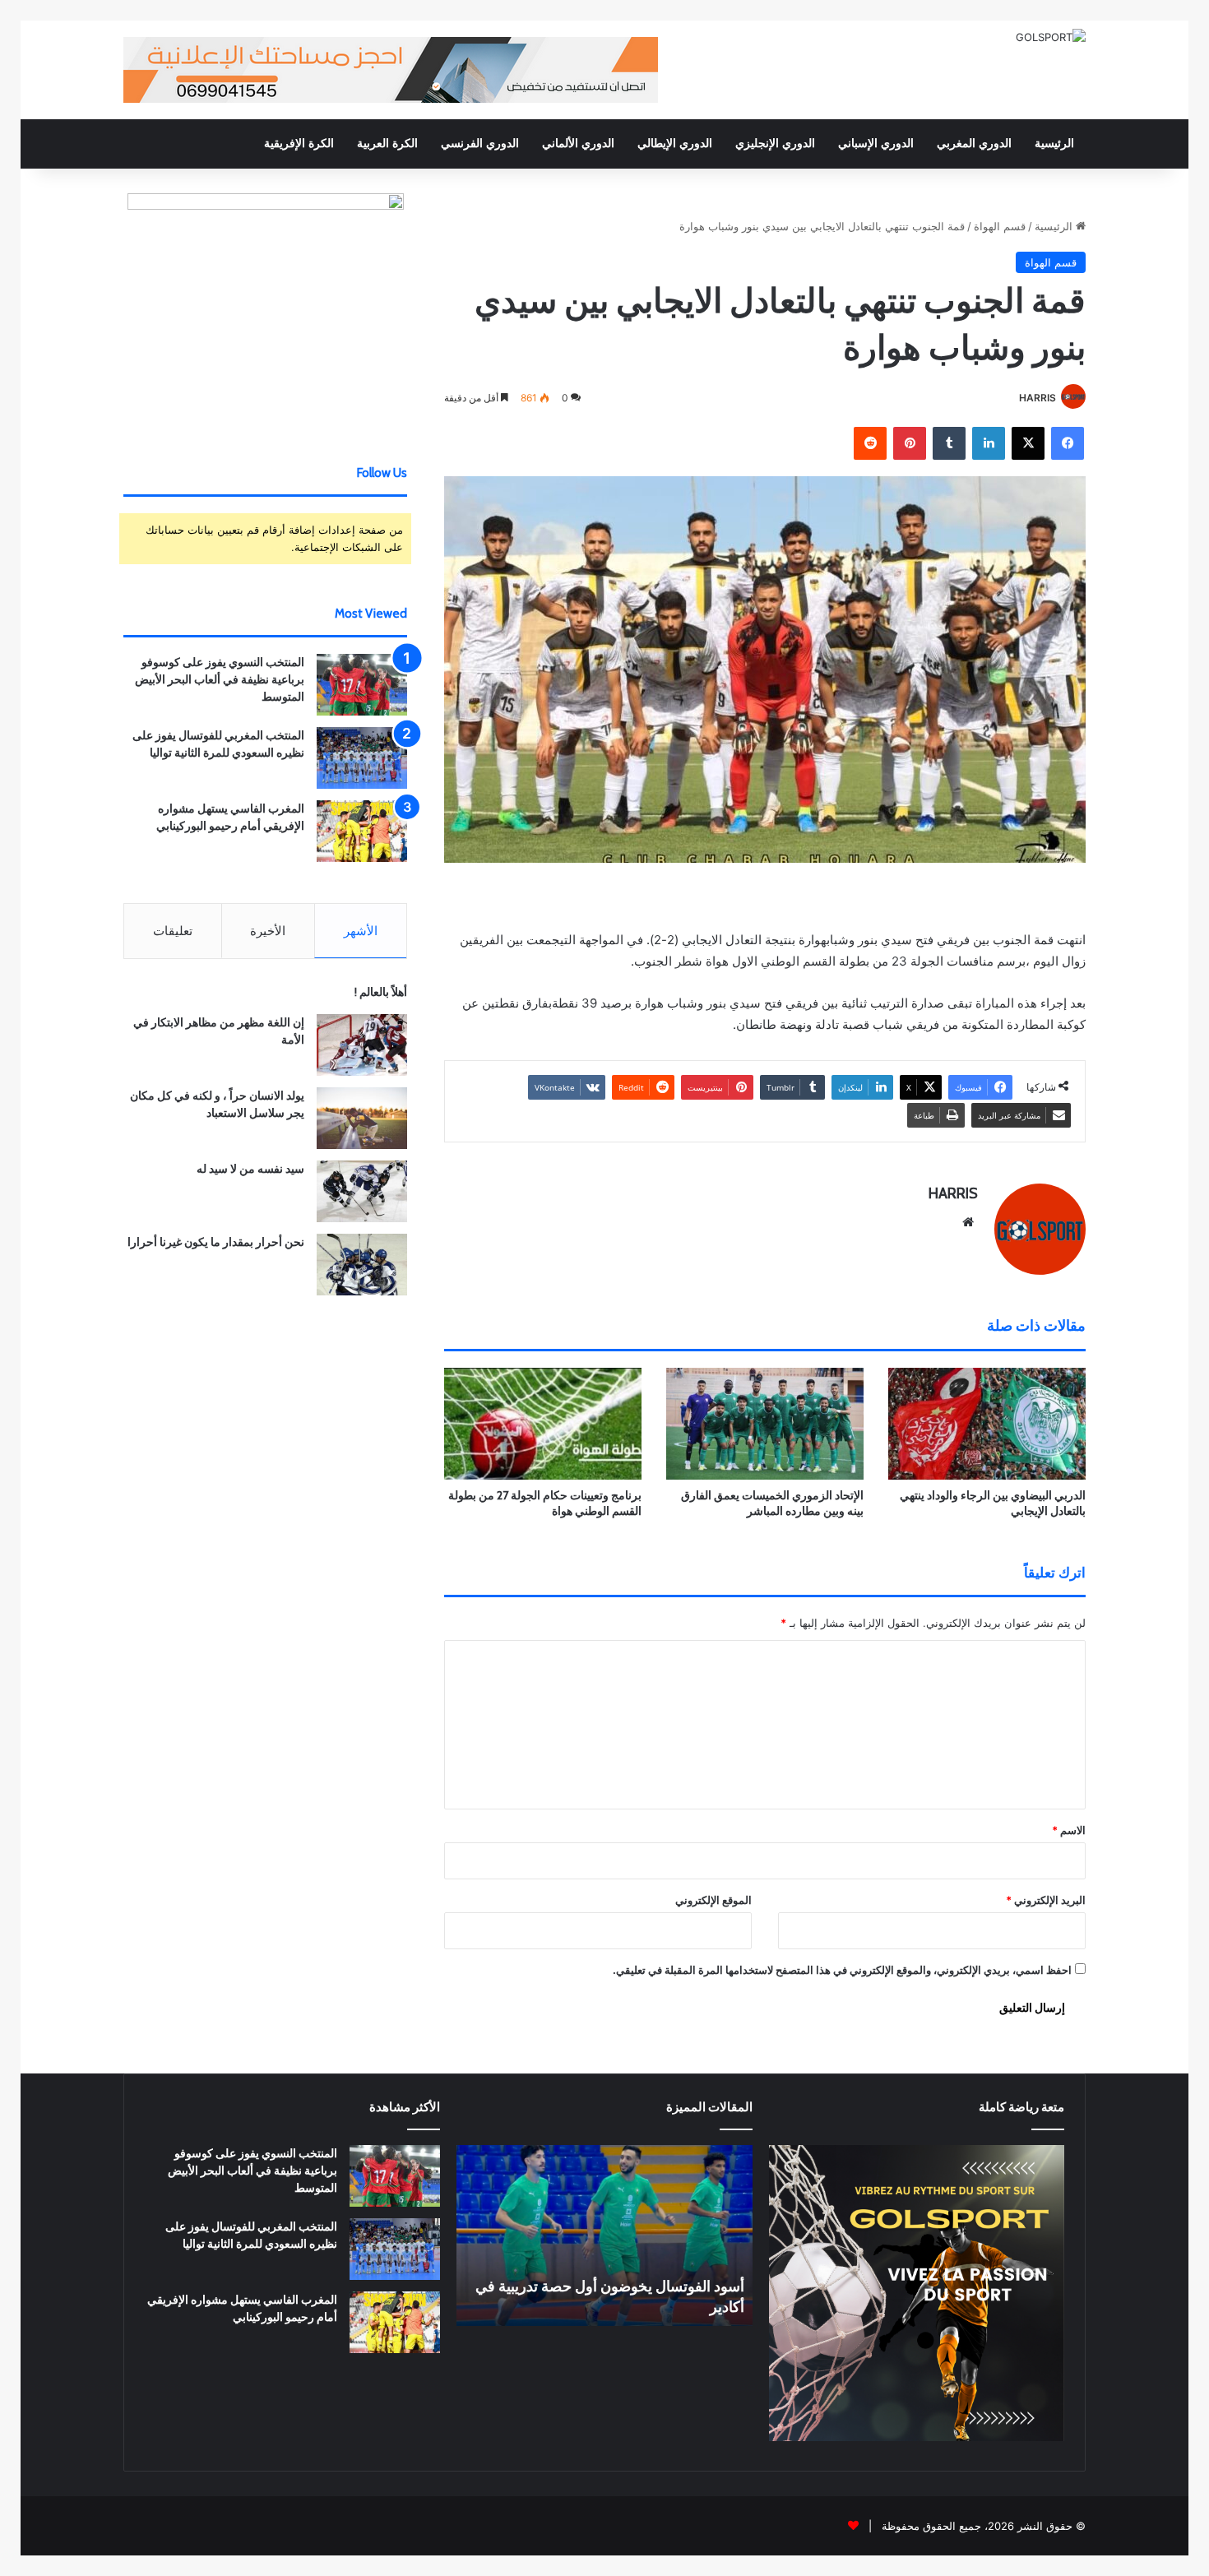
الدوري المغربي (974, 144)
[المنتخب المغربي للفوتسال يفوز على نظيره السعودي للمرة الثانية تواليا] (362, 758)
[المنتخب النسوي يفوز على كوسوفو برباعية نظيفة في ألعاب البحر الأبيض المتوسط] (362, 685)
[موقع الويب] (968, 1222)
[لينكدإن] (989, 443)
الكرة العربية (387, 144)
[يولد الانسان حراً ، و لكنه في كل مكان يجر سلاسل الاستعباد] (362, 1118)
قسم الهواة (1000, 226)
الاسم (1069, 1830)
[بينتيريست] (910, 443)
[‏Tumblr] (949, 443)
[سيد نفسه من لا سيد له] (362, 1191)
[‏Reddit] (870, 443)
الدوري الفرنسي (480, 144)
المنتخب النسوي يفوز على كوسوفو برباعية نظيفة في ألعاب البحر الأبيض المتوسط (220, 679)
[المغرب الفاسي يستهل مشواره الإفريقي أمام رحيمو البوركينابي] (362, 831)
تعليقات (173, 931)
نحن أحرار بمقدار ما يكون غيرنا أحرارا (216, 1242)
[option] (604, 2235)
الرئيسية (1054, 144)
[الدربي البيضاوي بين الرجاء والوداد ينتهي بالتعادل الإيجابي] (987, 1423)
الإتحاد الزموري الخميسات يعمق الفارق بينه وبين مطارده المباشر (772, 1503)
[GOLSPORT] (1051, 37)
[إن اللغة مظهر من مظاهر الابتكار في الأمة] (362, 1045)
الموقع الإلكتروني (713, 1900)
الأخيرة (268, 931)
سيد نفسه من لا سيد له (250, 1169)
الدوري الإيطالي (675, 144)
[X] (1028, 443)
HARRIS (1038, 398)
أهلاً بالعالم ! (381, 992)
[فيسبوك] (1068, 443)
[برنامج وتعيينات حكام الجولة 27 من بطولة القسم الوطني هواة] (543, 1423)
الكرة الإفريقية (299, 144)
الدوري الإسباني (876, 144)
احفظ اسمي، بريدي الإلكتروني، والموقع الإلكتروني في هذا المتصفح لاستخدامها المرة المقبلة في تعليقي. (842, 1970)
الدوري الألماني (578, 144)
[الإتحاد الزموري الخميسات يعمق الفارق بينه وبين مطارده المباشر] (765, 1423)
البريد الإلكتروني (1046, 1900)
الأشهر (361, 931)
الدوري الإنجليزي (775, 144)
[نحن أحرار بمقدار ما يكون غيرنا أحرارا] (362, 1265)
